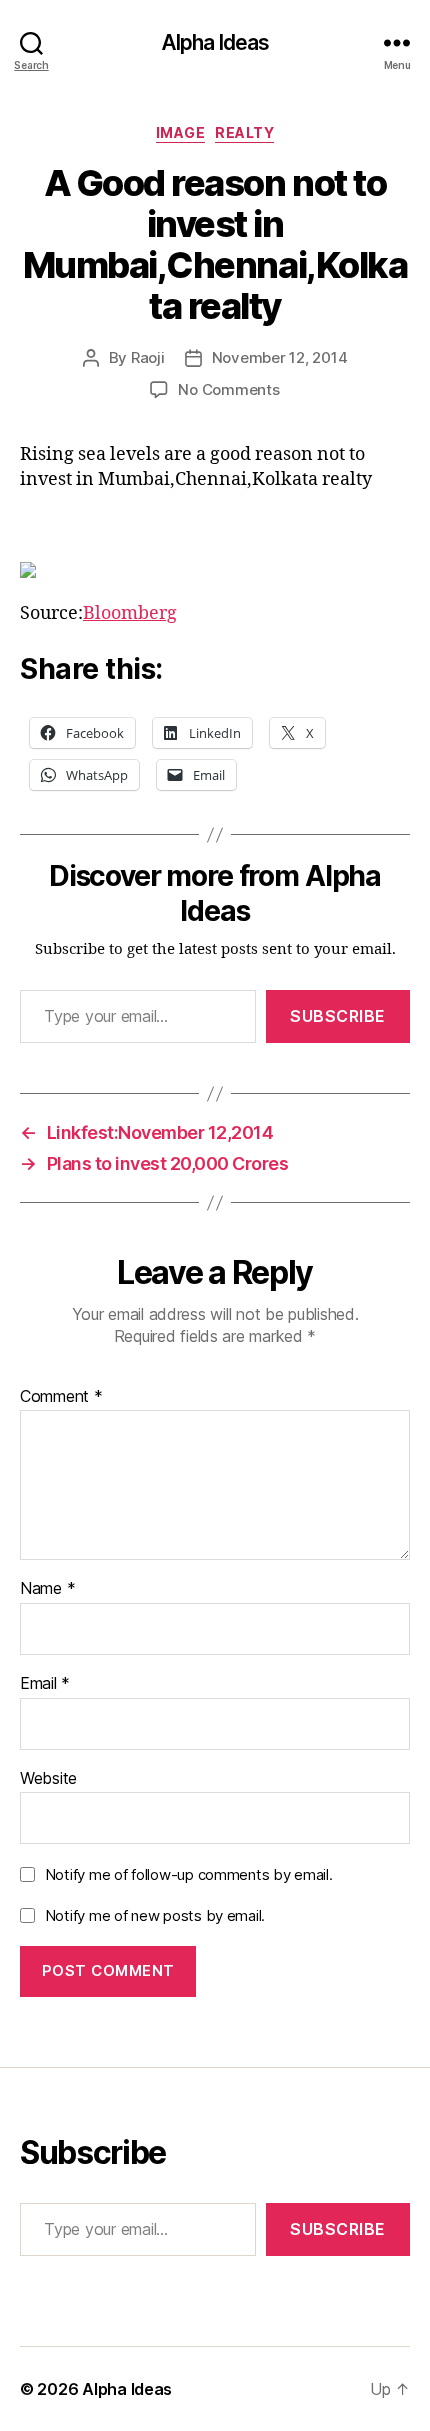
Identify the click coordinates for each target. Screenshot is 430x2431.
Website (48, 1779)
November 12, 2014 (280, 357)
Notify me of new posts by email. (155, 1915)
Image (181, 132)
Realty (244, 132)
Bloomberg (130, 613)
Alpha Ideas (215, 42)
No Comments (228, 389)
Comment (61, 1397)
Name (47, 1589)
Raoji (148, 357)
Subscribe (338, 1016)
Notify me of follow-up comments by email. (189, 1874)
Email (45, 1684)
